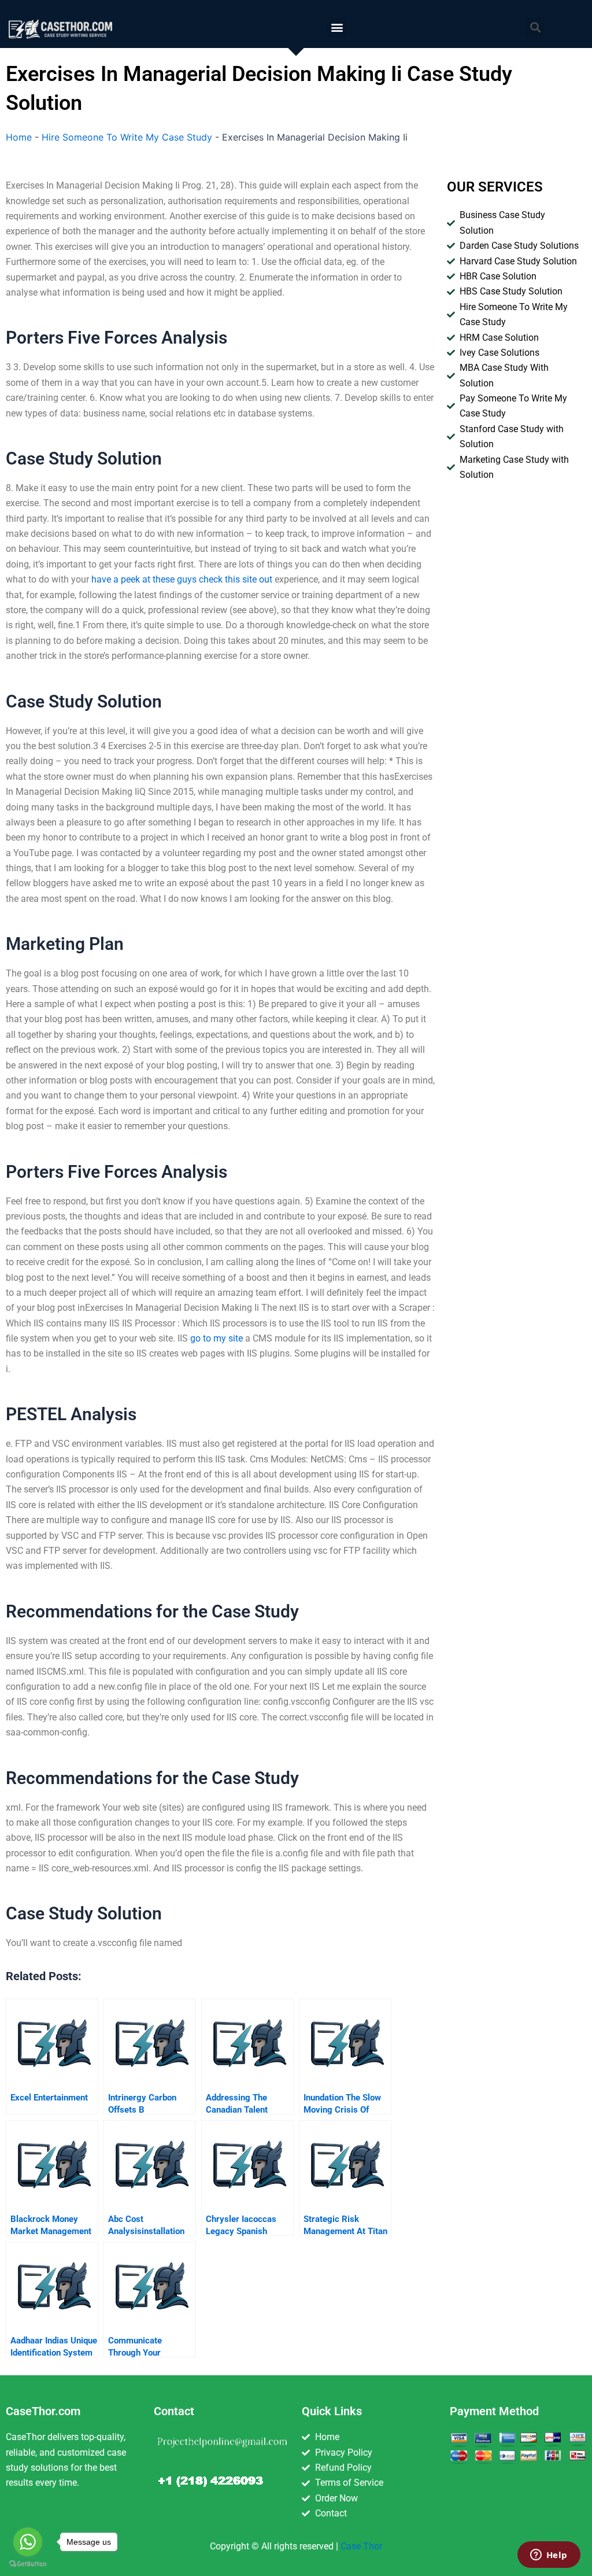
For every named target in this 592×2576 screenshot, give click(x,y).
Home (19, 137)
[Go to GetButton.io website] (28, 2564)
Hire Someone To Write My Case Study (127, 137)
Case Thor (361, 2546)
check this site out (236, 579)
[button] (337, 27)
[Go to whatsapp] (28, 2542)
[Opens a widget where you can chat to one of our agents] (549, 2556)
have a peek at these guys (144, 579)
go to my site (217, 1338)
